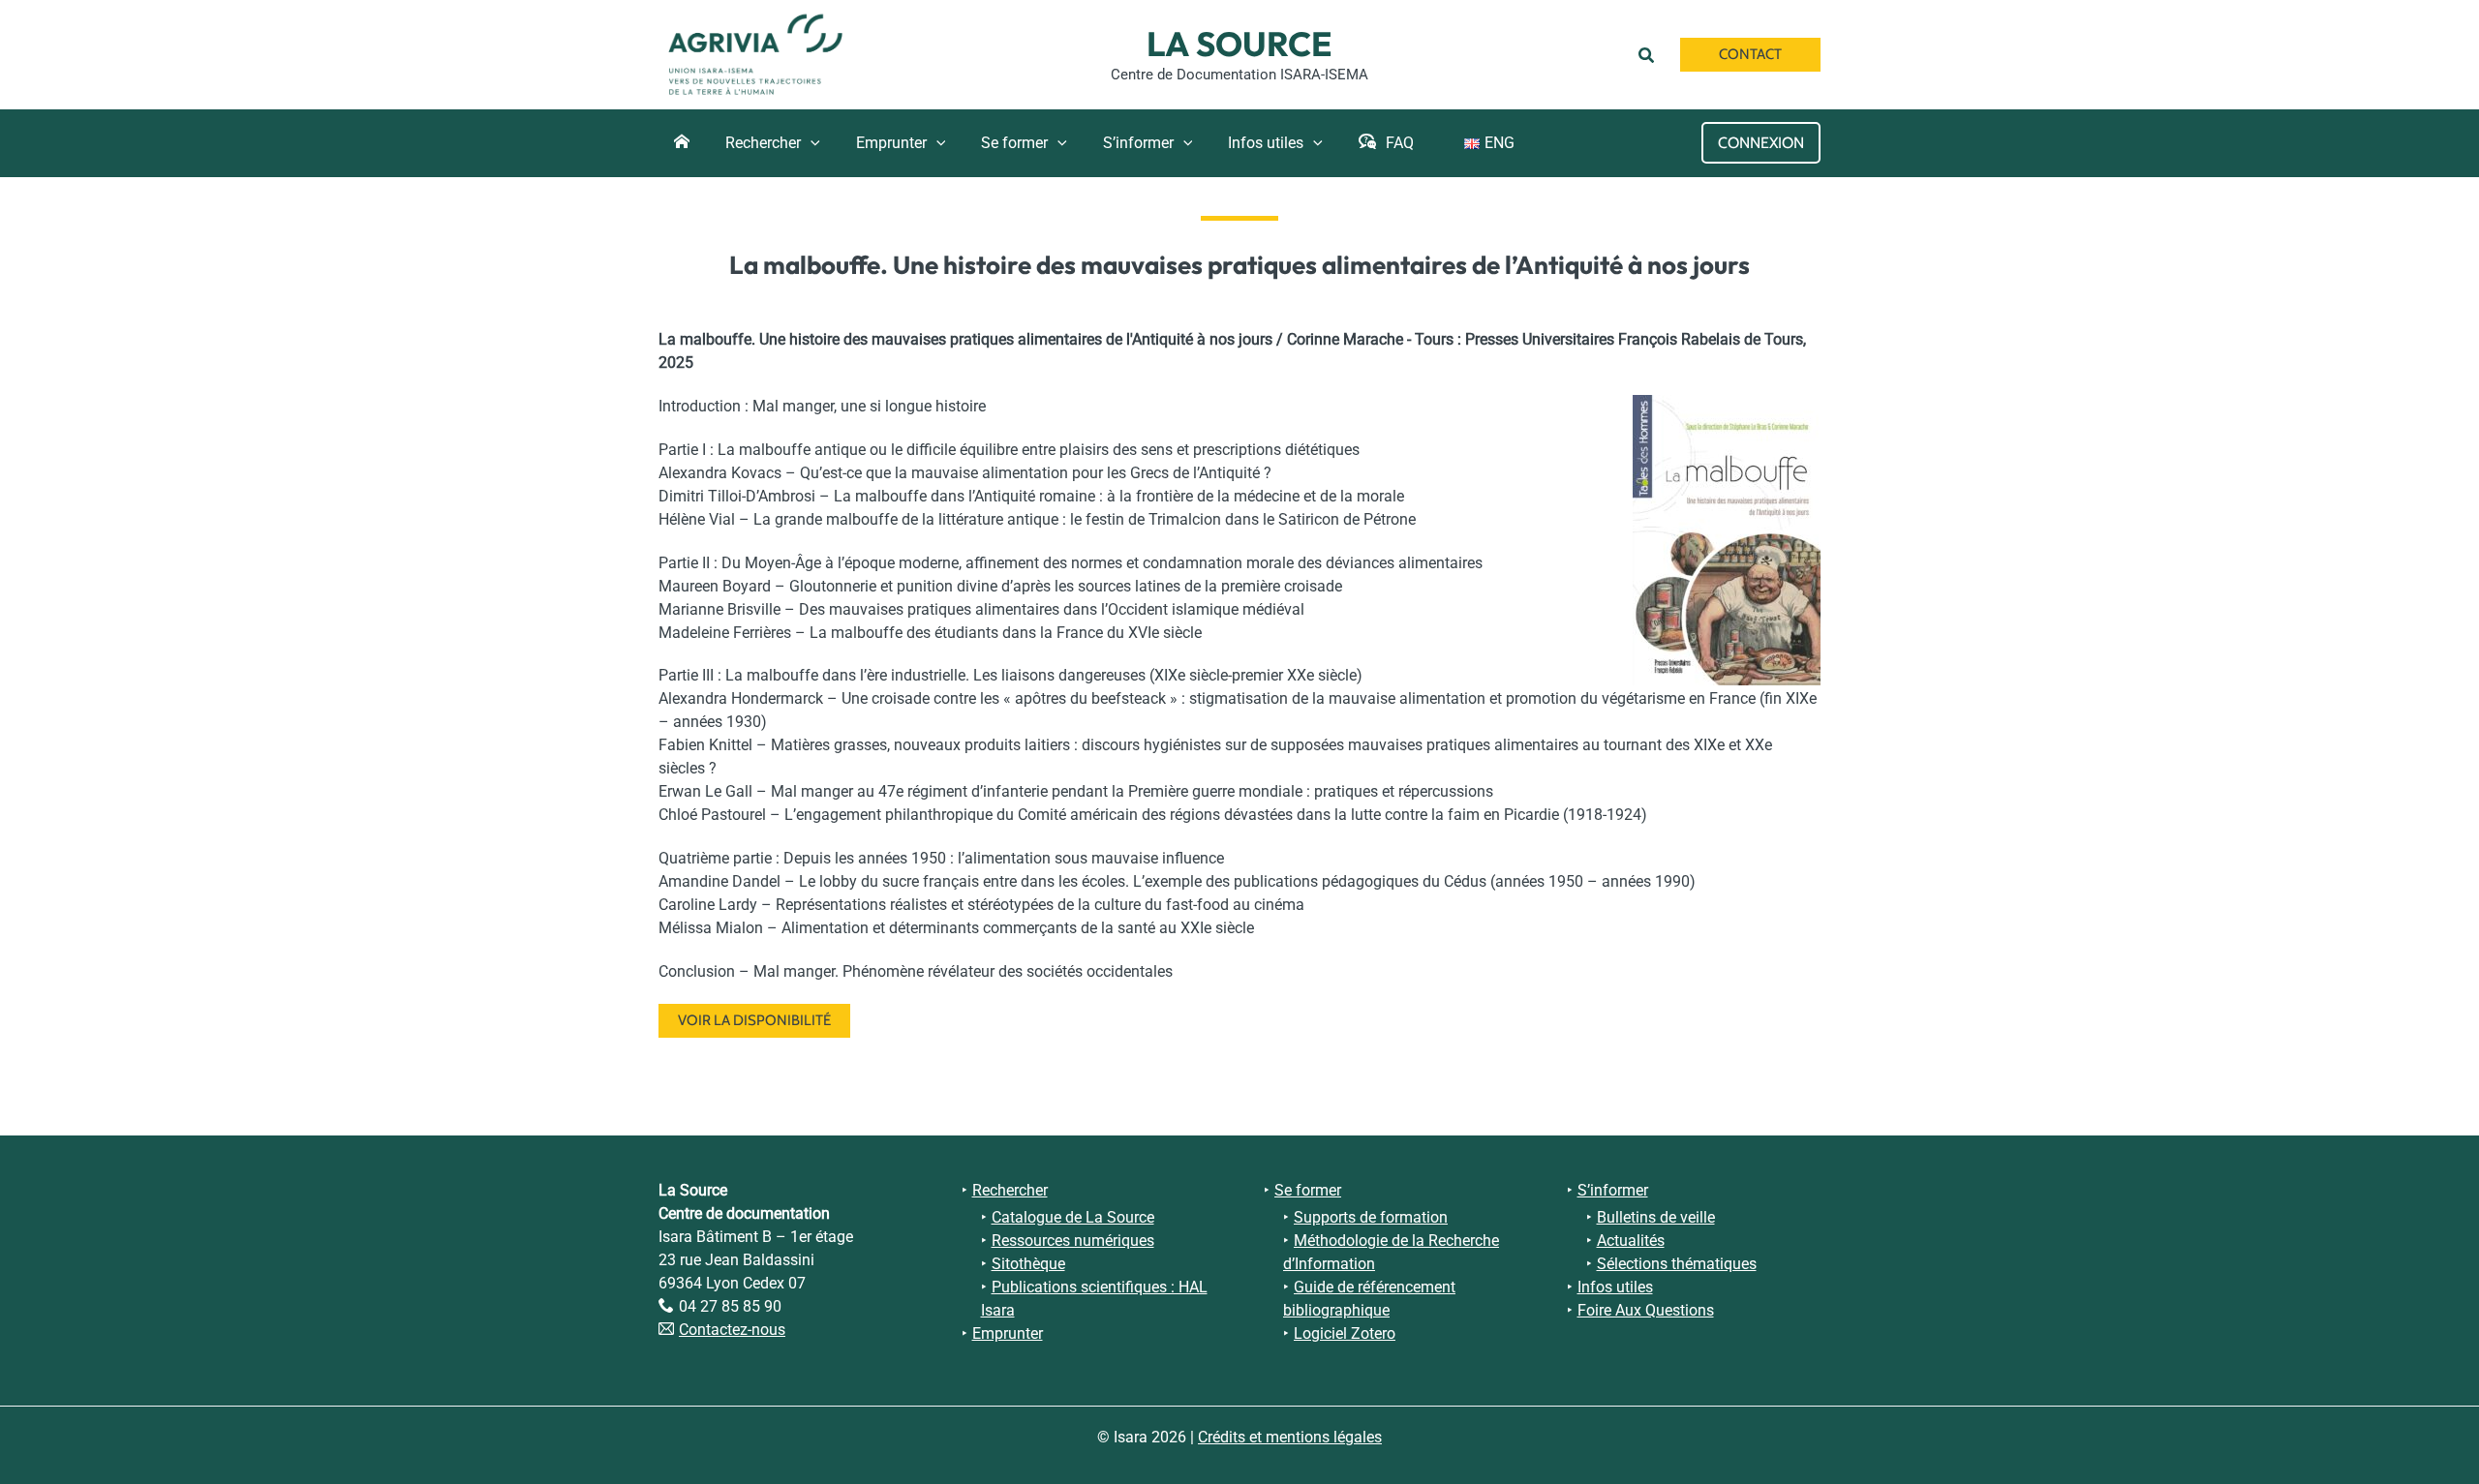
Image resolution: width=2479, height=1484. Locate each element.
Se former (1308, 1190)
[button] (1650, 54)
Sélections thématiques (1677, 1264)
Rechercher (1010, 1190)
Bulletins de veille (1656, 1217)
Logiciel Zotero (1345, 1333)
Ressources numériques (1073, 1241)
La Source (1239, 44)
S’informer (1613, 1190)
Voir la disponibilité (754, 1020)
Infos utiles (1615, 1287)
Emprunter (1008, 1333)
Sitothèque (1028, 1264)
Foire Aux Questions (1646, 1310)
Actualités (1631, 1241)
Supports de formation (1371, 1217)
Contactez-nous (732, 1330)
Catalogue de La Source (1073, 1217)
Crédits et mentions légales (1290, 1437)
